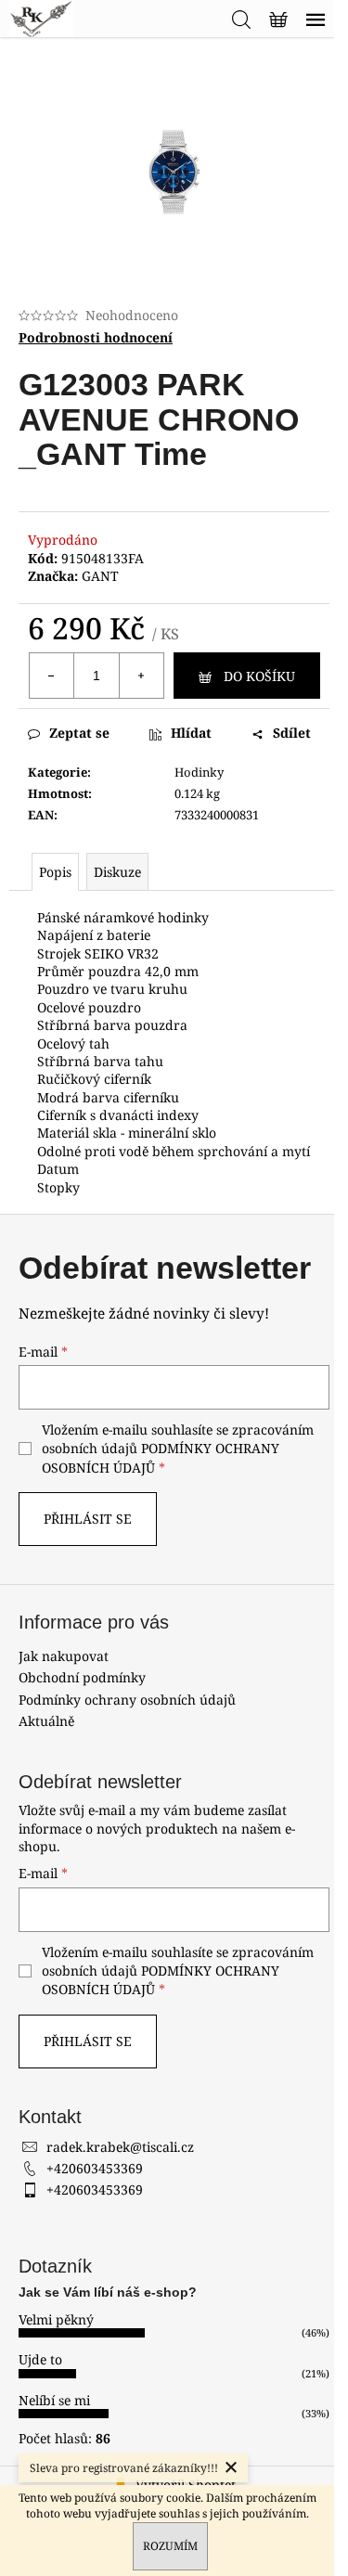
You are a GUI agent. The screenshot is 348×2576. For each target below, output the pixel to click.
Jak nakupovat (64, 1656)
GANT (100, 576)
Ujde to (40, 2359)
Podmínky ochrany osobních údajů (127, 1700)
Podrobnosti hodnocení (96, 337)
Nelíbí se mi (54, 2400)
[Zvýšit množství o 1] (141, 676)
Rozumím (170, 2546)
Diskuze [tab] (117, 872)
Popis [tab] (55, 872)
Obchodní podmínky (82, 1677)
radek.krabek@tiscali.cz (120, 2147)
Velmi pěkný (56, 2319)
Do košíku (259, 676)
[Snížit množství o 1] (52, 676)
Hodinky (199, 772)
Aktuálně (46, 1721)
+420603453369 (95, 2168)
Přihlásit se (88, 1519)
